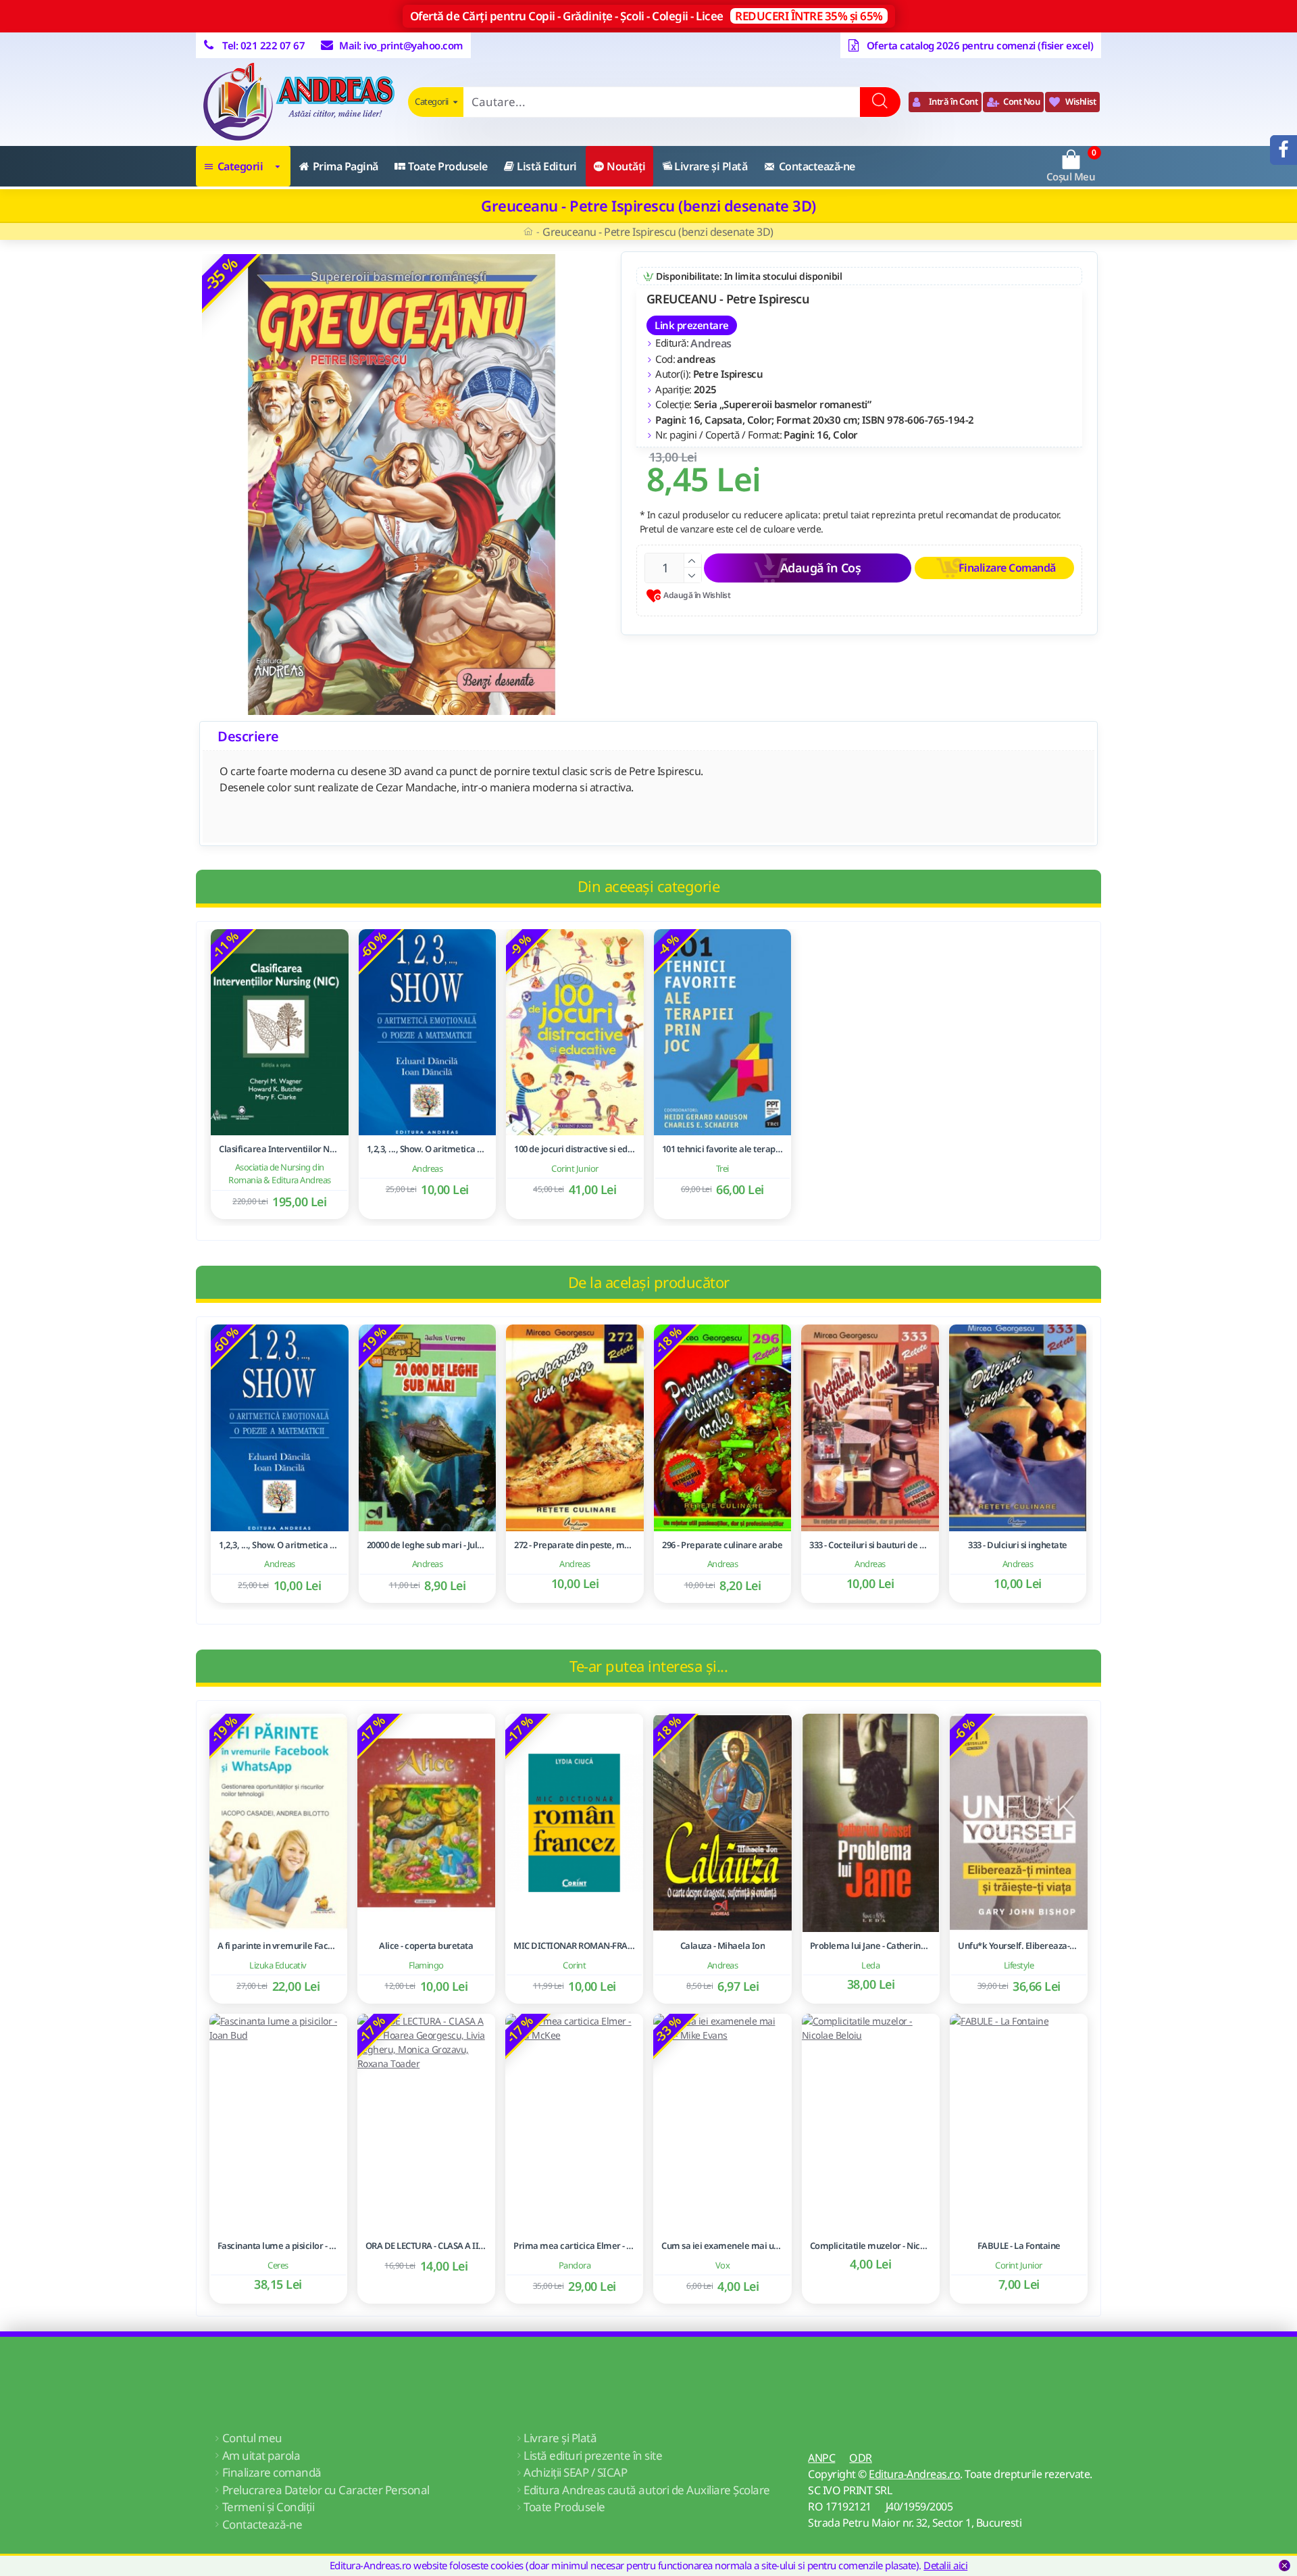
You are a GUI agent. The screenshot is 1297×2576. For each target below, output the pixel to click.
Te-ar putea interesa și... (648, 1666)
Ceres (278, 2264)
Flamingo (426, 1964)
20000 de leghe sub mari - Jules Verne (428, 1545)
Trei (722, 1168)
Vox (723, 2264)
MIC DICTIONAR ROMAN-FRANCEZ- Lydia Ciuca (574, 1946)
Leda (870, 1964)
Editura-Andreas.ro (914, 2474)
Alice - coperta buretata (426, 1946)
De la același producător (649, 1282)
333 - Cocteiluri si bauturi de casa (870, 1545)
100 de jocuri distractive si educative (575, 1149)
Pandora (575, 2264)
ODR (861, 2458)
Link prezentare (692, 325)
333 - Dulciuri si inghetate (1018, 1545)
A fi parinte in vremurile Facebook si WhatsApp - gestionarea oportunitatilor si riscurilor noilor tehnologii (278, 1946)
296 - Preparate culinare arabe (722, 1545)
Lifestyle (1019, 1964)
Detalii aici (945, 2565)
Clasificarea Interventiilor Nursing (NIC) (280, 1149)
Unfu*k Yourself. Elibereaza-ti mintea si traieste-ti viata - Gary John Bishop (1019, 1946)
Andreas (711, 343)
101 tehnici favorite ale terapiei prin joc (723, 1149)
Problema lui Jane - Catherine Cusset (871, 1946)
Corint (574, 1964)
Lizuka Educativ (278, 1964)
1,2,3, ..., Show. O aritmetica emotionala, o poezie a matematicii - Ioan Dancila (428, 1149)
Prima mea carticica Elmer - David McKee (574, 2246)
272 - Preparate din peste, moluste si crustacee (575, 1545)
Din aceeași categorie (649, 886)
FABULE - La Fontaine (1019, 2246)
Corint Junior (575, 1168)
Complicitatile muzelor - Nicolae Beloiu (871, 2246)
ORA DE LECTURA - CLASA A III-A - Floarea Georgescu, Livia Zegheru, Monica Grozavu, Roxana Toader (426, 2246)
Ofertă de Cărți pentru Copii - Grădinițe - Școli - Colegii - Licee (646, 16)
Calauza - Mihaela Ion (723, 1946)
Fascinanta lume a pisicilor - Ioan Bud (278, 2246)
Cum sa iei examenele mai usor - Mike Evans (722, 2246)
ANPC (821, 2458)
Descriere (248, 736)
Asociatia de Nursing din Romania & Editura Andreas (280, 1174)
